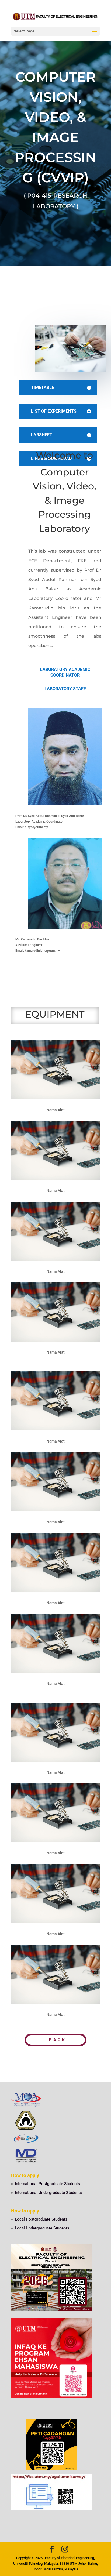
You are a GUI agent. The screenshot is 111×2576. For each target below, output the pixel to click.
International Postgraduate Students (47, 2184)
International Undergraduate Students (48, 2193)
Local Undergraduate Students (42, 2228)
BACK (58, 2040)
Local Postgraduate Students (41, 2219)
